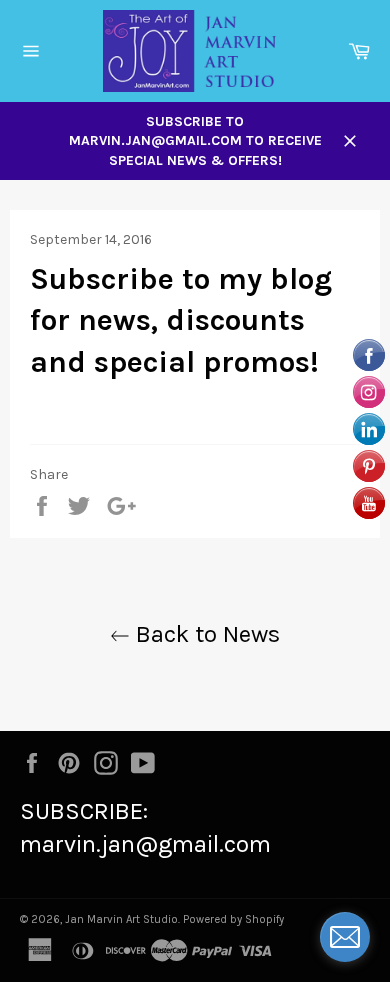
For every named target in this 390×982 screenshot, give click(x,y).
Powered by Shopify (233, 919)
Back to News (205, 634)
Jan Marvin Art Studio (121, 919)
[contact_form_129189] (345, 937)
